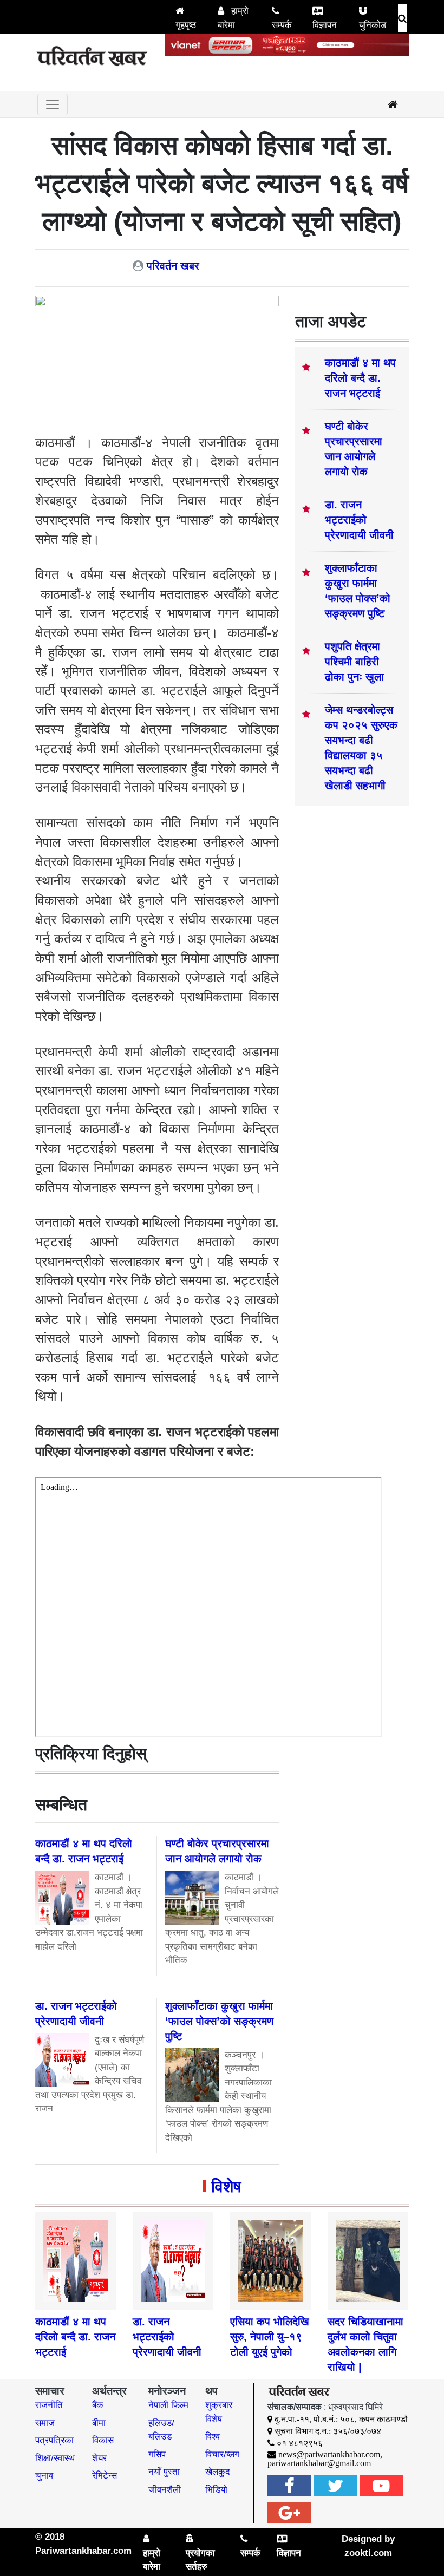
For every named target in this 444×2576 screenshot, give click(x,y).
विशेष (226, 2186)
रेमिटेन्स (105, 2476)
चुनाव (44, 2476)
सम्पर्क (282, 25)
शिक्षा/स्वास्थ (55, 2458)
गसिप (157, 2454)
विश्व (213, 2437)
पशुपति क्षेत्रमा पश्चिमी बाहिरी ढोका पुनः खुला (354, 662)
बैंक (98, 2405)
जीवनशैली (165, 2490)
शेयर (99, 2458)
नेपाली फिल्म (168, 2405)
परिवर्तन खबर (173, 266)
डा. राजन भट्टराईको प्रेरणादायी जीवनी (359, 520)
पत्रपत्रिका (54, 2440)
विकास (103, 2440)
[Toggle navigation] (53, 104)
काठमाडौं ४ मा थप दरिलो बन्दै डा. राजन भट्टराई (360, 378)
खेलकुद (218, 2472)
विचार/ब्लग (222, 2454)
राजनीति (49, 2405)
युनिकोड (373, 25)
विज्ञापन (325, 25)
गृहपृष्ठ (186, 25)
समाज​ (45, 2423)
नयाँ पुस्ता (164, 2472)
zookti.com (368, 2553)
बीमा (99, 2423)
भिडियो (216, 2490)
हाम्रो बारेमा (233, 18)
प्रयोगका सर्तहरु (200, 2560)
